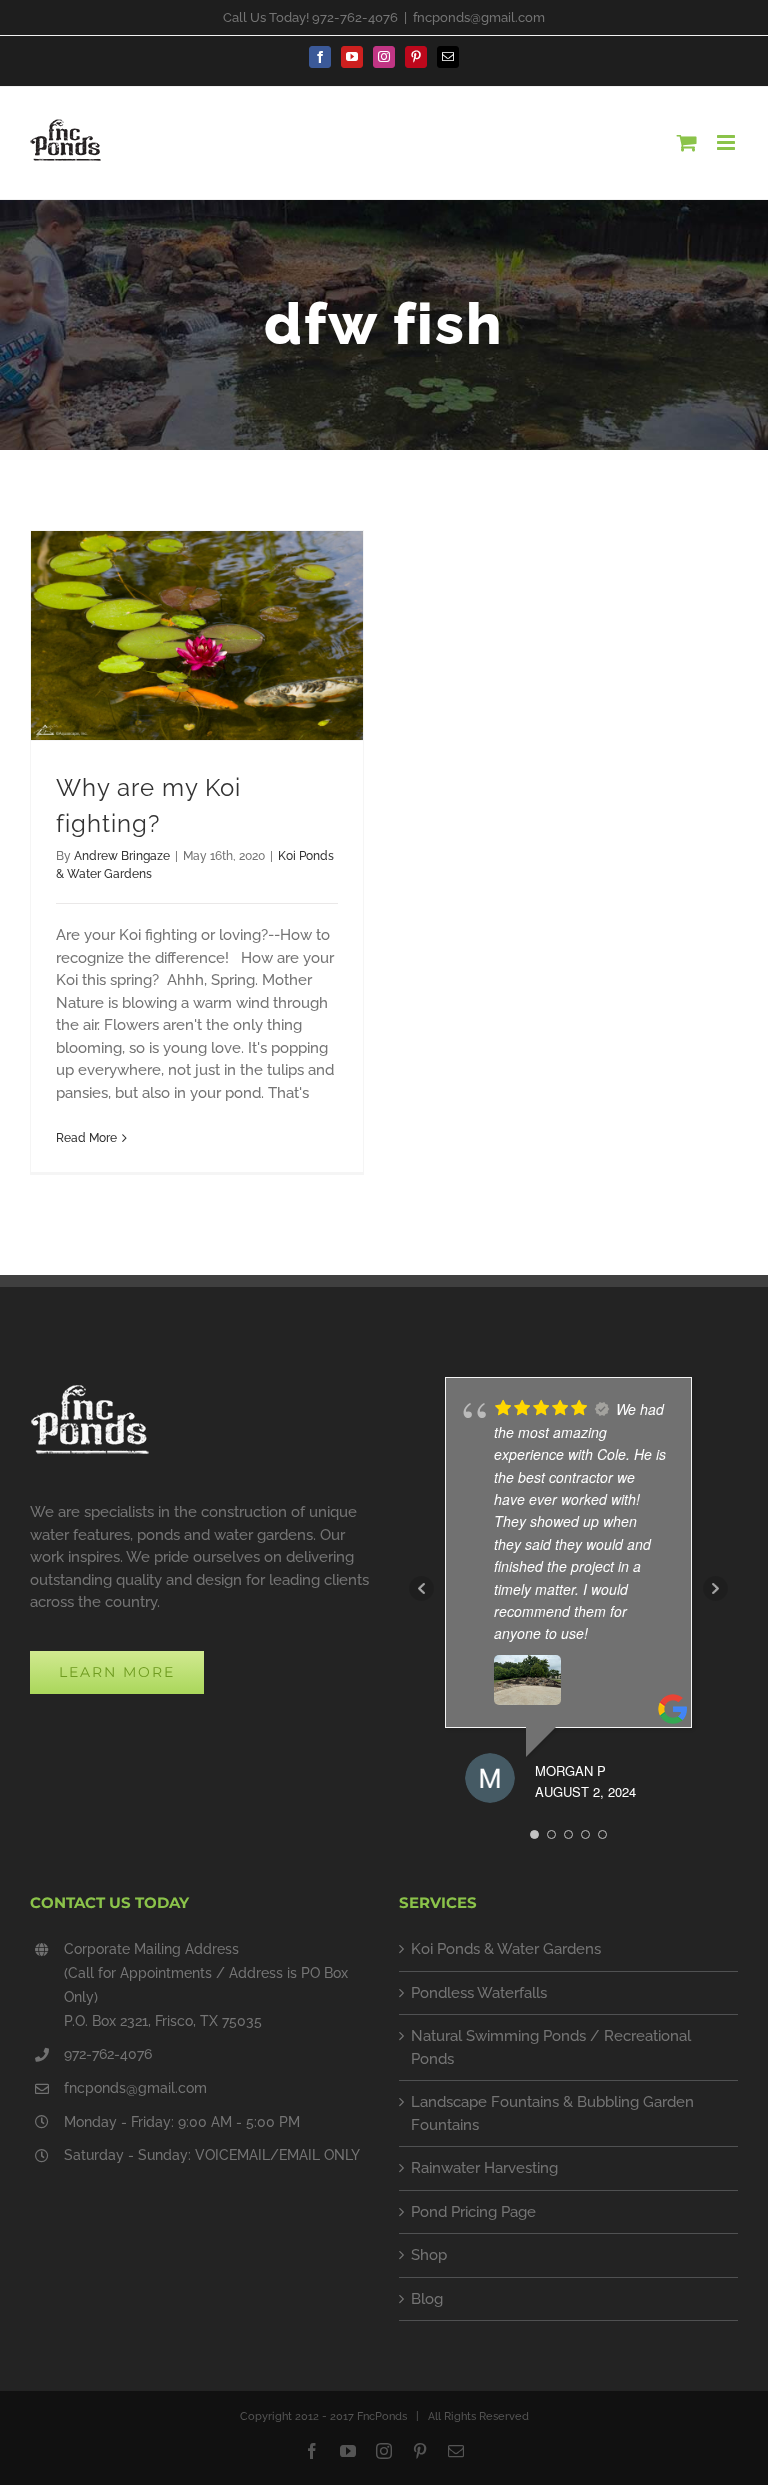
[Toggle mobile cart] (687, 142)
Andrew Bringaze (122, 856)
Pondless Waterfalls (479, 1993)
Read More (86, 1138)
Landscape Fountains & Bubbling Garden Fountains (552, 2113)
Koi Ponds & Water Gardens (506, 1949)
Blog (427, 2299)
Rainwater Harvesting (484, 2168)
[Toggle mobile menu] (727, 142)
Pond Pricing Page (473, 2212)
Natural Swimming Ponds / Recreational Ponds (551, 2047)
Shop (429, 2255)
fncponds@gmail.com (479, 17)
